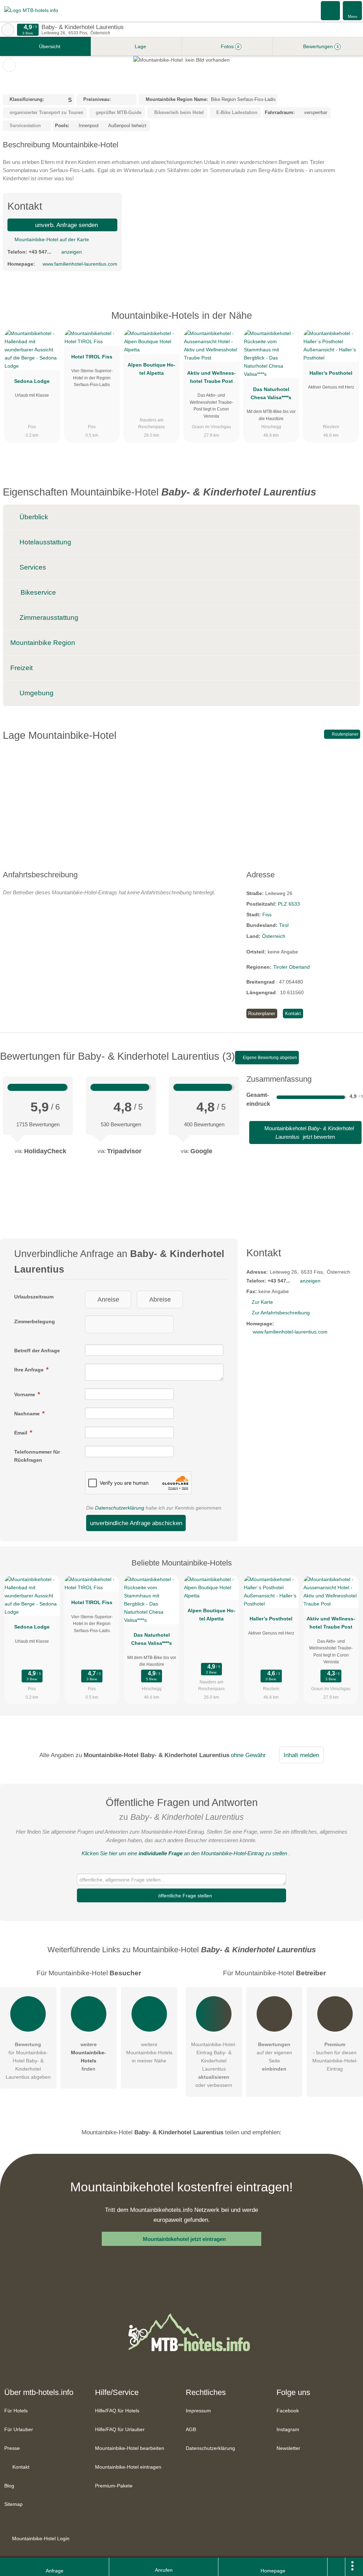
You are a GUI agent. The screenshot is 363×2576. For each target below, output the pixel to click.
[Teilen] (336, 2567)
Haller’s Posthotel (331, 373)
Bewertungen (320, 46)
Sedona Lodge (32, 381)
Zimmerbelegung (35, 1321)
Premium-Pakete (114, 2486)
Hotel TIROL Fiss (92, 357)
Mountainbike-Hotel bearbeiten (130, 2448)
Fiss (267, 915)
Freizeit (21, 668)
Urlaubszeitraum (34, 1297)
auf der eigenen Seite (274, 2057)
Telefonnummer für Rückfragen (37, 1456)
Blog (9, 2486)
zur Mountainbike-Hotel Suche (8, 30)
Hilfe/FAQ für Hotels (117, 2411)
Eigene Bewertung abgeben (269, 1058)
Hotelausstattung (44, 542)
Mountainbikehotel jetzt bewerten (308, 1133)
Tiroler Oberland (292, 967)
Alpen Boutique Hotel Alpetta (152, 369)
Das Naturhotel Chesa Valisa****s (271, 393)
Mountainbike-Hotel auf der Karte (51, 239)
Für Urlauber (19, 2429)
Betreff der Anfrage (37, 1351)
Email (21, 1433)
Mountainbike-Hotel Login (40, 2538)
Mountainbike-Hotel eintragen (128, 2467)
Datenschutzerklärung (120, 1508)
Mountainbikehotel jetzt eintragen (184, 2239)
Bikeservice (37, 592)
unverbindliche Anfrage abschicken (136, 1523)
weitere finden (88, 2057)
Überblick (33, 517)
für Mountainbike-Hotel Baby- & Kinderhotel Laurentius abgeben (28, 2061)
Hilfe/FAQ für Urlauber (120, 2429)
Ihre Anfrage (30, 1370)
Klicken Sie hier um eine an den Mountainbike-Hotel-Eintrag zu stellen (184, 1853)
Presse (12, 2448)
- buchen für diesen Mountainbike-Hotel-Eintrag (335, 2057)
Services (32, 567)
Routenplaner (345, 734)
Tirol (284, 925)
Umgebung (36, 693)
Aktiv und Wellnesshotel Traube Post (211, 377)
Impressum (198, 2411)
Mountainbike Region (43, 643)
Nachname (28, 1414)
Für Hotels (16, 2411)
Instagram (288, 2429)
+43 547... (40, 252)
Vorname (25, 1394)
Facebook (288, 2411)
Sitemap (13, 2504)
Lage (140, 46)
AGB (191, 2429)
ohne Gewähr (248, 1755)
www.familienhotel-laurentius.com (80, 264)
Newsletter (288, 2448)
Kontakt (293, 1014)
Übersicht (49, 46)
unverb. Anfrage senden (66, 225)
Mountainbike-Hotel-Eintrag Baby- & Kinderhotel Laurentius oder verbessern (214, 2065)
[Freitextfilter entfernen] (331, 10)
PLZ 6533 (289, 904)
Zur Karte (262, 1302)
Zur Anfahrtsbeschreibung (281, 1313)
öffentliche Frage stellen (184, 1896)
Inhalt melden (301, 1755)
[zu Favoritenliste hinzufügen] (9, 65)
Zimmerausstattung (48, 618)
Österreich (274, 936)
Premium (348, 322)
